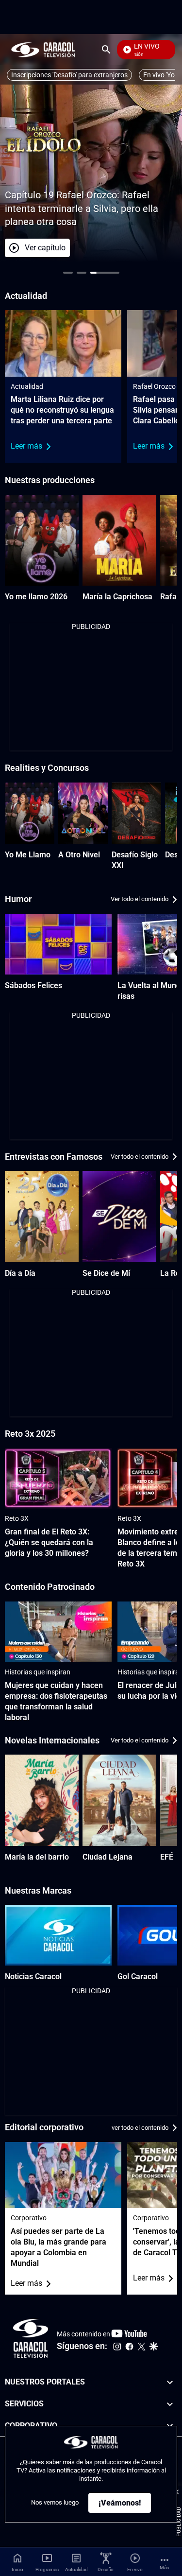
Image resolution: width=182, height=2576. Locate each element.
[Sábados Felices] (58, 944)
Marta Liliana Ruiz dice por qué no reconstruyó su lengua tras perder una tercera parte (62, 410)
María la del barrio (37, 1857)
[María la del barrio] (42, 1800)
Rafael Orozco (154, 386)
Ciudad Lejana (108, 1857)
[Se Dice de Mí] (119, 1217)
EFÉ (167, 1857)
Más (164, 2567)
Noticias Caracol (33, 1976)
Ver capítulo (45, 248)
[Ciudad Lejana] (119, 1800)
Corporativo (29, 2218)
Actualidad (27, 386)
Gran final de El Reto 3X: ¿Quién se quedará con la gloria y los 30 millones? (49, 1542)
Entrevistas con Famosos (54, 1157)
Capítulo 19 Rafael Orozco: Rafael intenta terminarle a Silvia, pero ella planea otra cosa (82, 208)
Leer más (26, 446)
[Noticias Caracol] (58, 1935)
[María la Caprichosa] (119, 540)
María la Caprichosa (117, 597)
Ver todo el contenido (140, 899)
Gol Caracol (138, 1976)
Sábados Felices (33, 985)
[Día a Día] (42, 1217)
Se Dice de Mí (106, 1273)
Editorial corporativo (44, 2127)
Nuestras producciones (50, 480)
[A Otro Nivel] (83, 813)
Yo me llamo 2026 (36, 597)
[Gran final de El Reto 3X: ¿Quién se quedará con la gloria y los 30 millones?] (58, 1478)
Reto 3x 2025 (30, 1434)
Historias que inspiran (38, 1672)
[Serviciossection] (170, 2404)
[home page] (43, 49)
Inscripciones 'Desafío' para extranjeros (69, 75)
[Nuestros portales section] (170, 2382)
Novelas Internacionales (52, 1740)
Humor (18, 899)
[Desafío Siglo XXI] (136, 813)
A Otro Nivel (79, 855)
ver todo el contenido (140, 2128)
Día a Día (20, 1273)
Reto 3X (17, 1518)
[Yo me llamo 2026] (42, 540)
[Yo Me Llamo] (30, 813)
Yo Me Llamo (28, 855)
